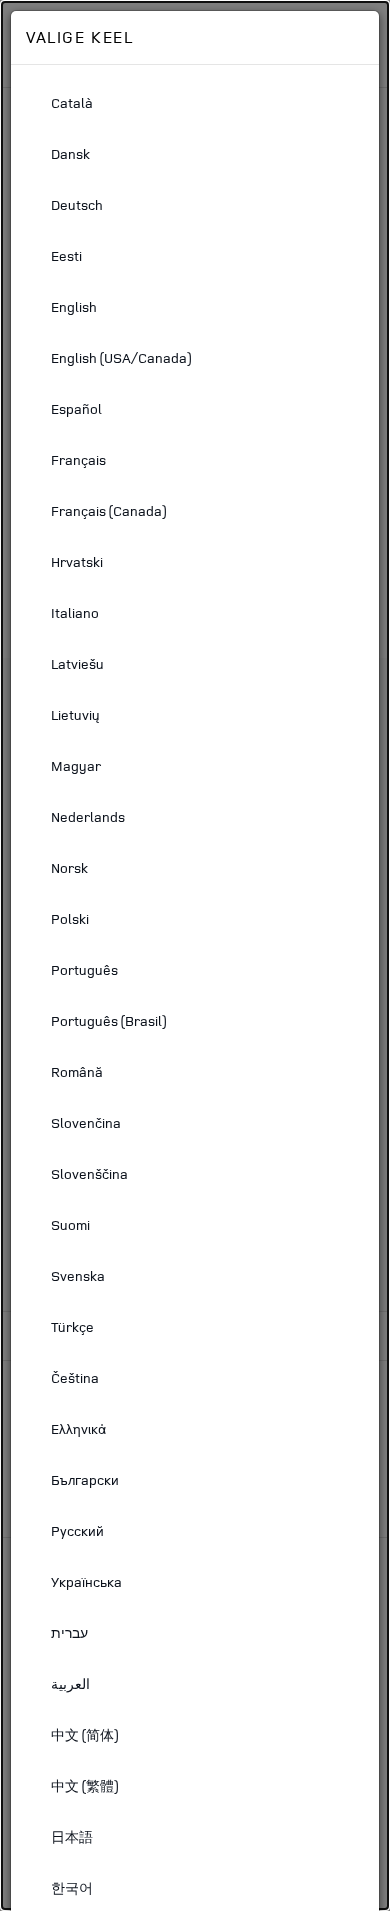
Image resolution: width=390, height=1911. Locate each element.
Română (77, 1071)
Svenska (78, 1275)
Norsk (69, 867)
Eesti (66, 255)
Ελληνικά (78, 1428)
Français (78, 459)
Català (72, 102)
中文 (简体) (84, 1734)
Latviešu (77, 663)
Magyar (76, 765)
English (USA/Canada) (121, 357)
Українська (86, 1581)
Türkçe (72, 1326)
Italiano (75, 612)
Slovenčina (86, 1122)
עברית (69, 1632)
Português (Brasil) (108, 1020)
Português (84, 969)
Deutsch (77, 204)
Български (85, 1479)
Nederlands (88, 816)
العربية (70, 1683)
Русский (77, 1530)
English (74, 306)
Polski (70, 918)
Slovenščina (89, 1173)
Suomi (70, 1224)
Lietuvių (75, 714)
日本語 (72, 1836)
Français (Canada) (108, 510)
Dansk (70, 153)
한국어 (72, 1887)
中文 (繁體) (84, 1785)
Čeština (75, 1377)
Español (76, 408)
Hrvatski (77, 561)
